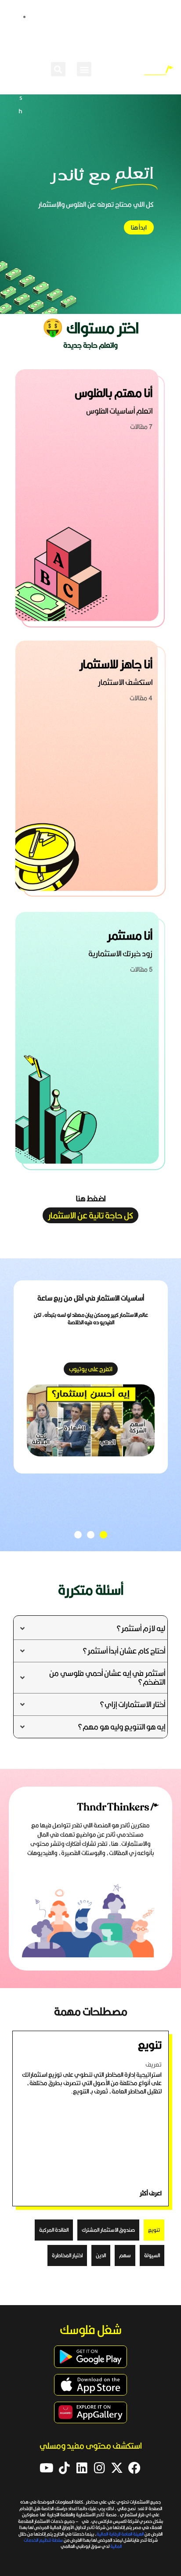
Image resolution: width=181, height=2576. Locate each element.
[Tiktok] (64, 2468)
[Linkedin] (82, 2468)
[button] (84, 69)
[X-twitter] (117, 2468)
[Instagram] (99, 2468)
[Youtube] (47, 2468)
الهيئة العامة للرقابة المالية (121, 2534)
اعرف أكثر (151, 2193)
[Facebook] (134, 2468)
